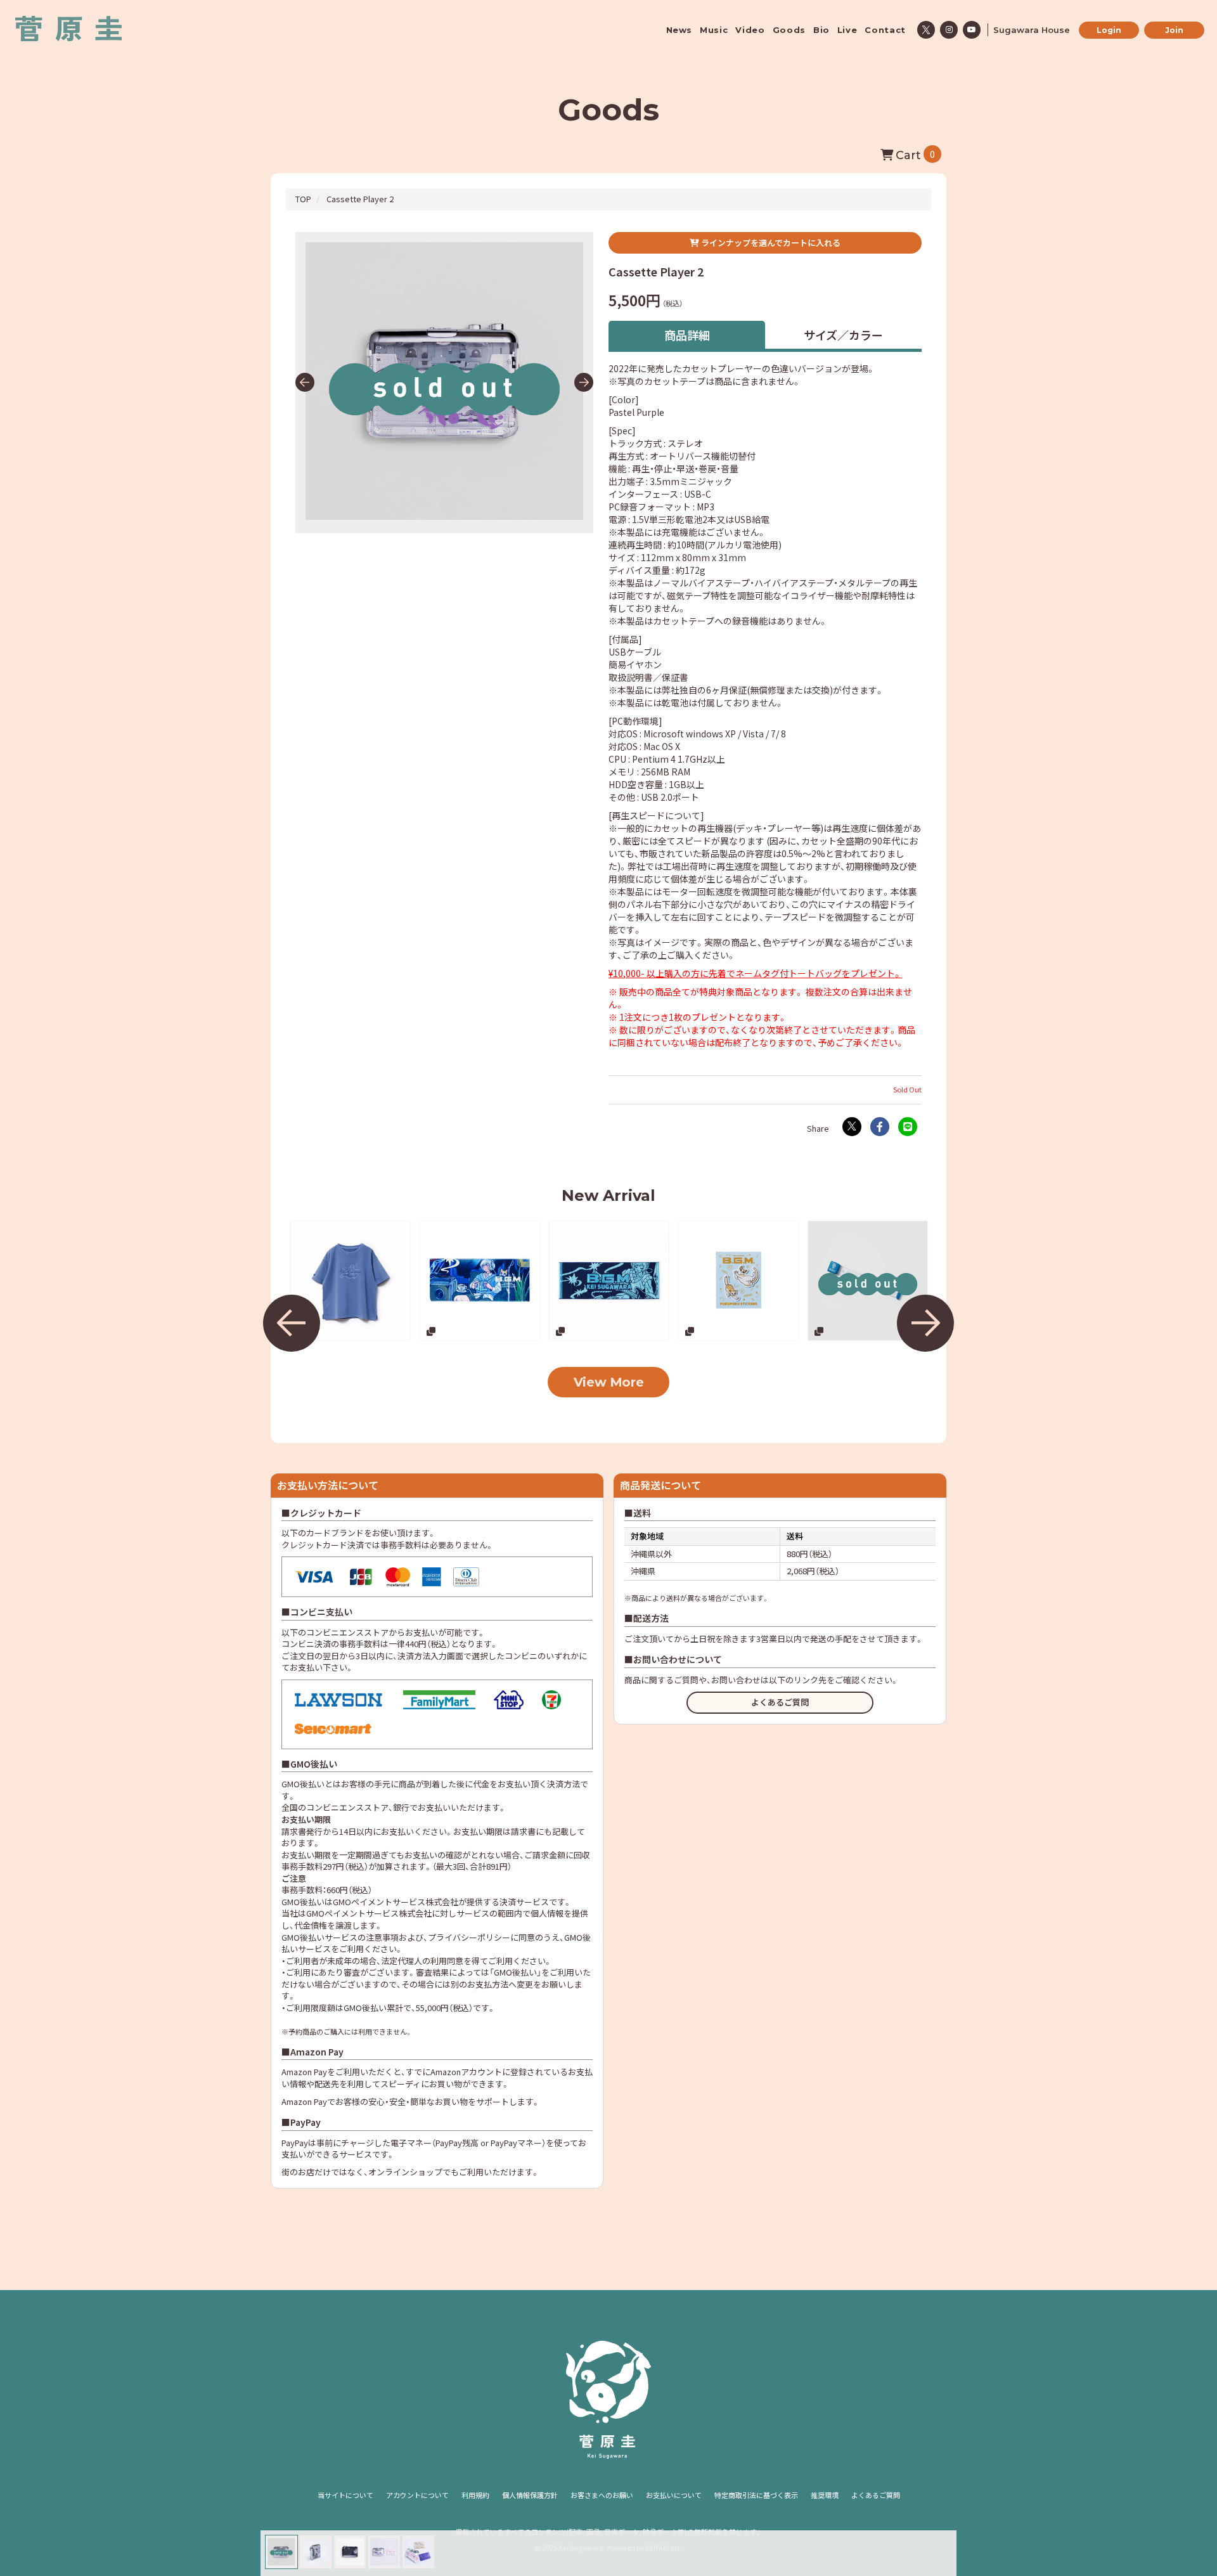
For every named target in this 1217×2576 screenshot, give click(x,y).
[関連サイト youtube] (972, 30)
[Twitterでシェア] (852, 1127)
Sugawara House (1032, 30)
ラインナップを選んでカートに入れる (770, 243)
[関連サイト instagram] (949, 30)
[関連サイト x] (926, 30)
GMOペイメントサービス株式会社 (369, 1913)
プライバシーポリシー (469, 1937)
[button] (305, 382)
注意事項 (382, 1937)
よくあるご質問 (780, 1702)
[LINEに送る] (908, 1127)
